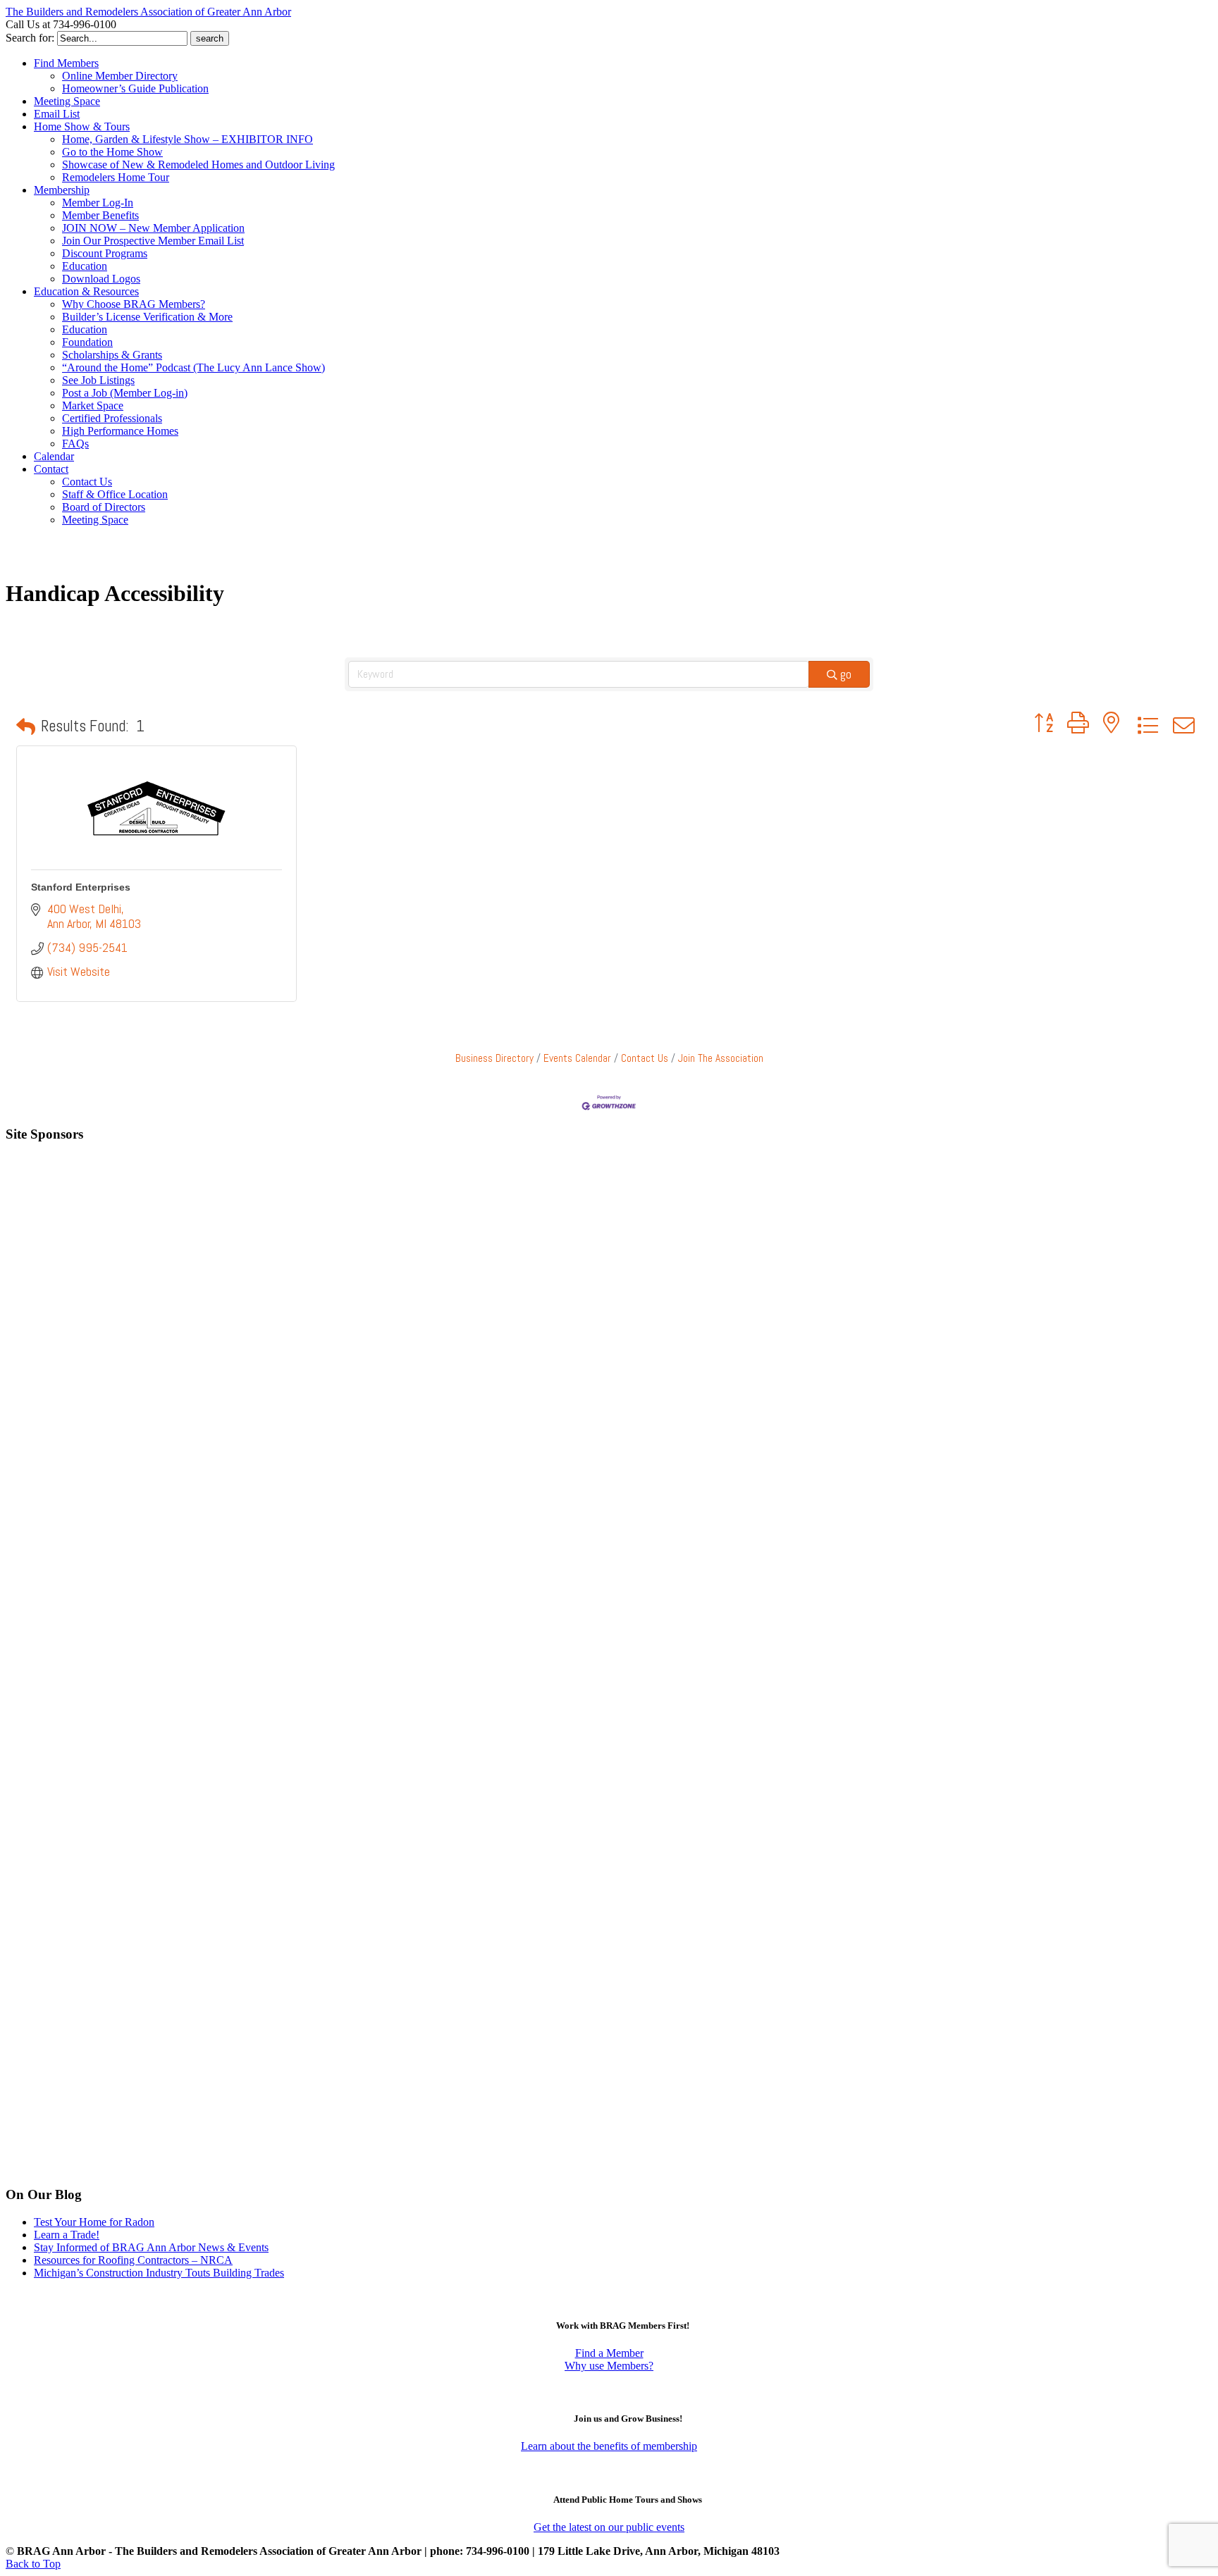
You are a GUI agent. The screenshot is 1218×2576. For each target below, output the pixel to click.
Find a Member (609, 2353)
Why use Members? (609, 2366)
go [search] (846, 674)
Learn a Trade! (67, 2235)
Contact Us (645, 1058)
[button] (26, 726)
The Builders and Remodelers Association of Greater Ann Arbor (148, 12)
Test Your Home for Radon (94, 2222)
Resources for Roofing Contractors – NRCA (133, 2260)
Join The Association (721, 1058)
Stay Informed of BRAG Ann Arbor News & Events (151, 2247)
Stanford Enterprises (81, 887)
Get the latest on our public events (609, 2527)
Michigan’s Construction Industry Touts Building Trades (159, 2273)
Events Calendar (577, 1058)
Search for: (30, 38)
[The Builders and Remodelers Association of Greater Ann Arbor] (41, 562)
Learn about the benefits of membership (609, 2446)
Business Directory (494, 1058)
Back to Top (33, 2564)
